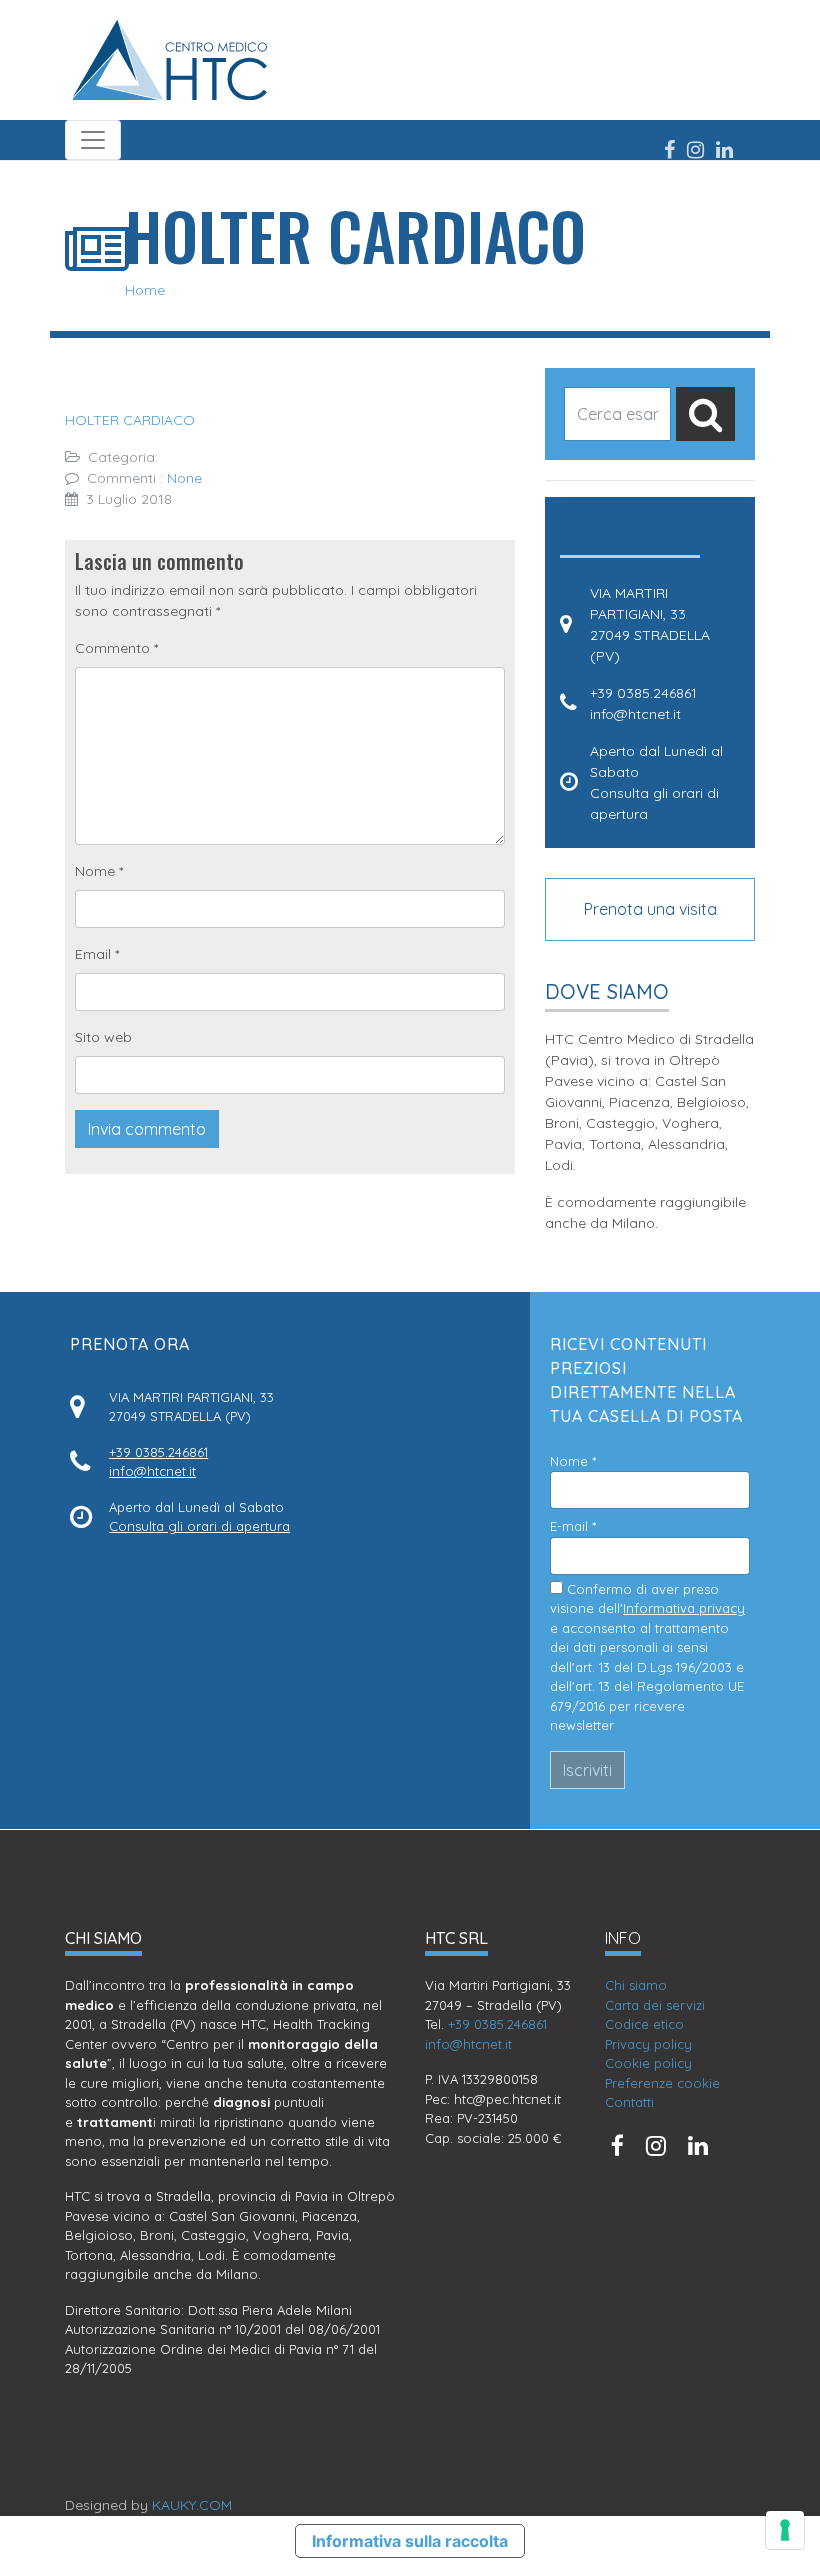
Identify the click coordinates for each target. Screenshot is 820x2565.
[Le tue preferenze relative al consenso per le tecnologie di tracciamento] (785, 2530)
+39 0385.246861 (643, 693)
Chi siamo (636, 1985)
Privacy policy (648, 2044)
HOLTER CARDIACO (130, 420)
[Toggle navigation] (93, 140)
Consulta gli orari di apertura (199, 1526)
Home (145, 290)
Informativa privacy (684, 1608)
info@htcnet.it (635, 714)
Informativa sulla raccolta (410, 2541)
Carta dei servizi (655, 2005)
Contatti (629, 2102)
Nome (99, 871)
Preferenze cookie (662, 2083)
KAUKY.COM (192, 2505)
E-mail (573, 1526)
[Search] (705, 414)
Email (97, 954)
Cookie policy (648, 2063)
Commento (116, 648)
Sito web (103, 1037)
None (184, 478)
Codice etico (644, 2024)
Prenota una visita (650, 909)
